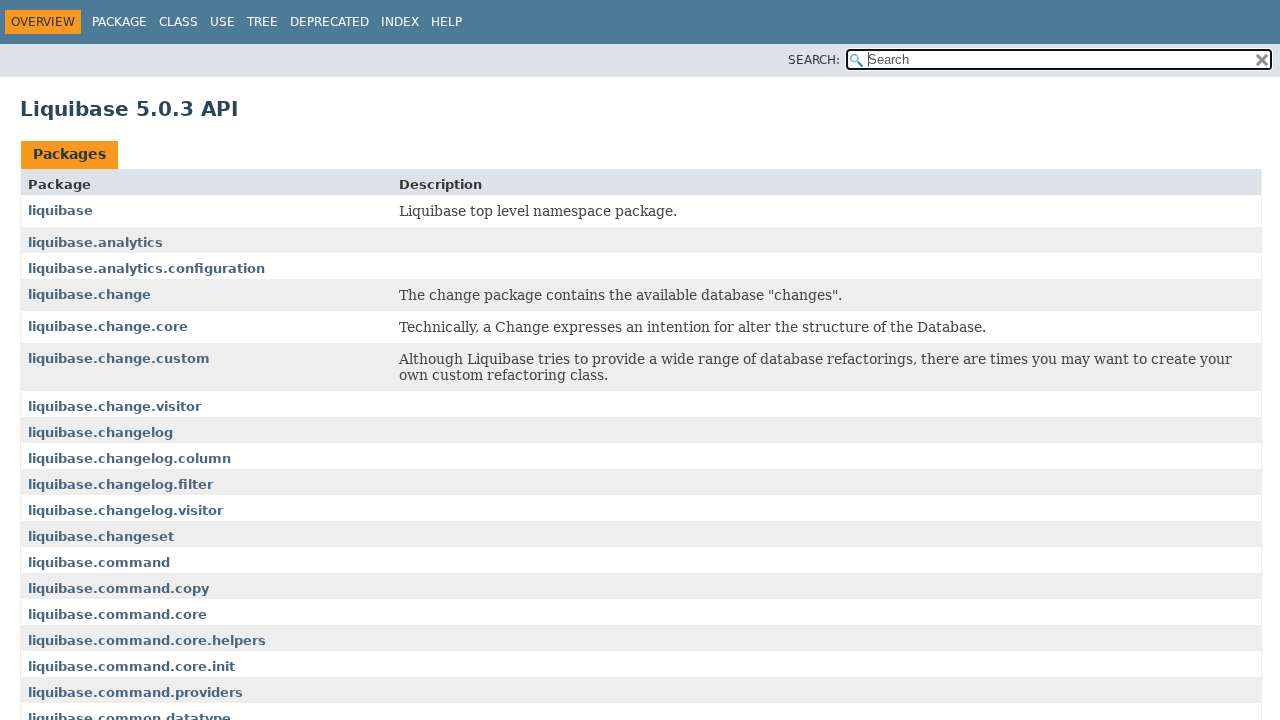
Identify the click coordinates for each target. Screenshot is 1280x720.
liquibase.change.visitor (114, 406)
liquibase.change (89, 294)
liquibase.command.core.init (131, 666)
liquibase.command (99, 562)
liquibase (60, 210)
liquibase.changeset (101, 536)
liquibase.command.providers (135, 692)
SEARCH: (814, 60)
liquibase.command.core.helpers (147, 640)
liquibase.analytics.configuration (146, 268)
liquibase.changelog (100, 432)
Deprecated (329, 22)
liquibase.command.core (117, 614)
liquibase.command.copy (118, 588)
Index (400, 22)
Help (446, 22)
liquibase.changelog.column (129, 458)
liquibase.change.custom (119, 358)
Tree (262, 22)
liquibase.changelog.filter (120, 484)
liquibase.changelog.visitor (125, 510)
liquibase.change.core (108, 326)
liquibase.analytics (95, 242)
